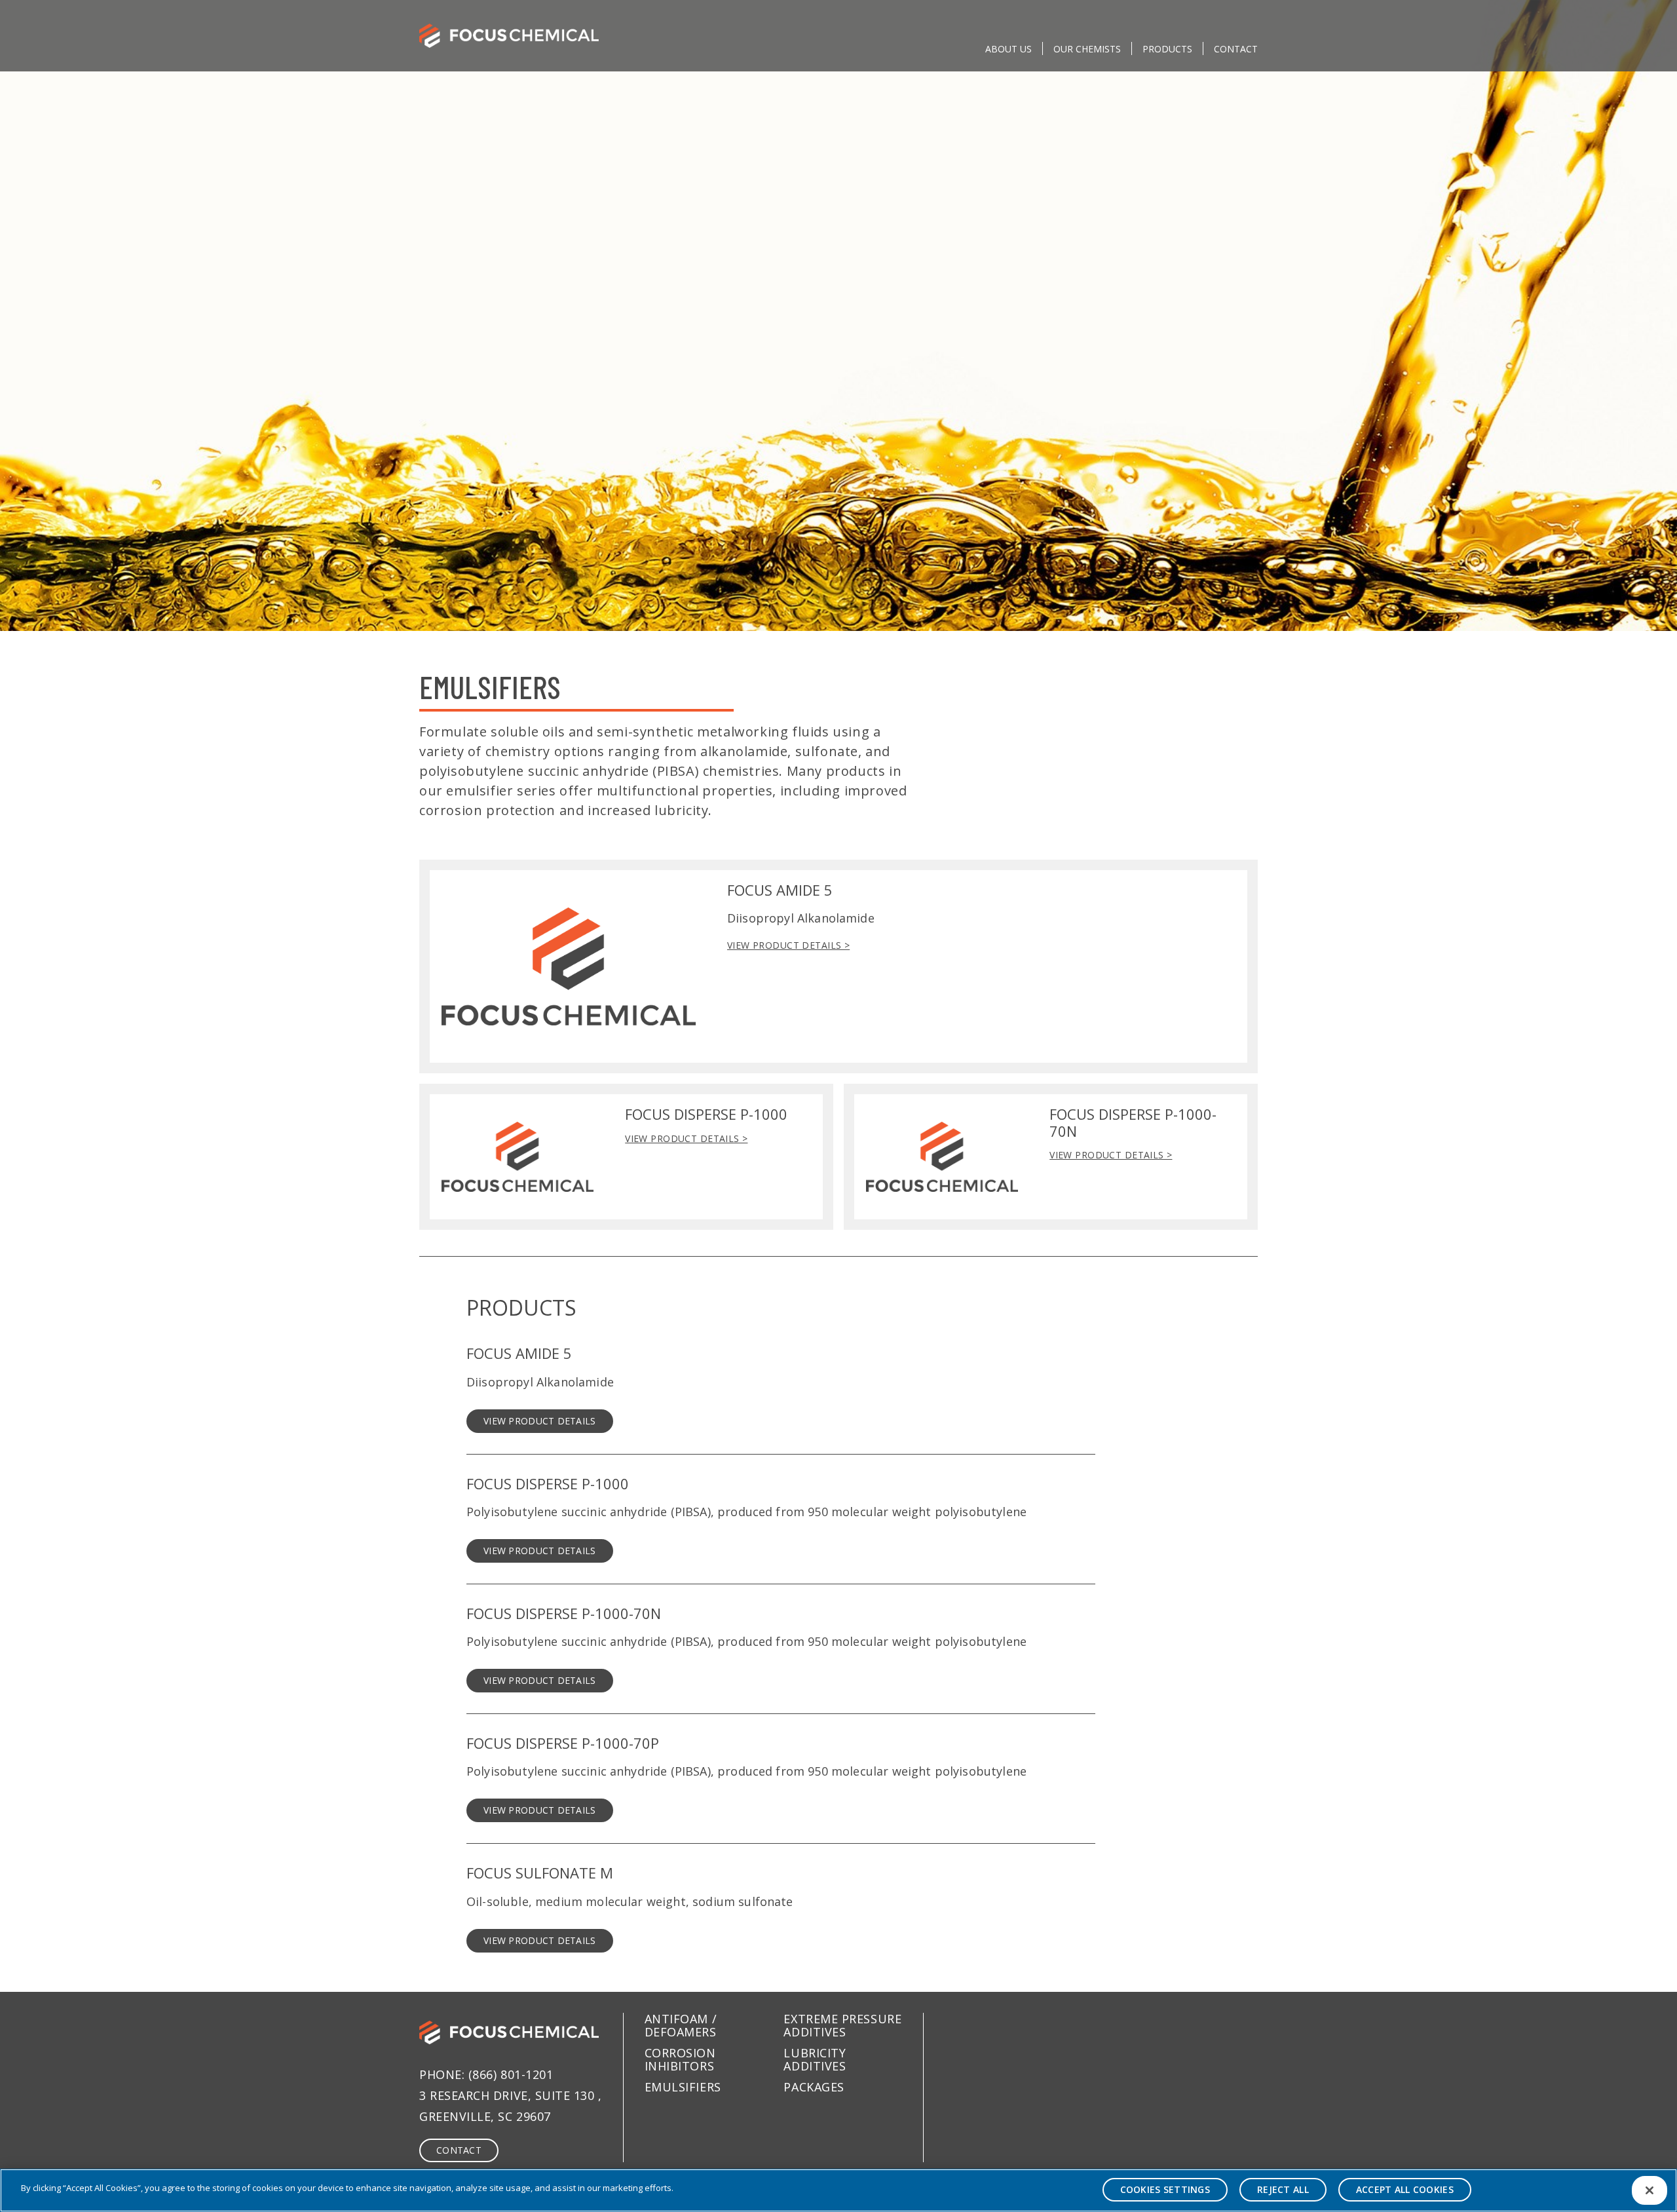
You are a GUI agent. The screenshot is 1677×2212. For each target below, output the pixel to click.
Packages (814, 2087)
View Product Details (540, 1421)
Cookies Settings (1165, 2189)
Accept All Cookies (1405, 2189)
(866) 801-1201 (511, 2074)
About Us (1008, 49)
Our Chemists (1087, 49)
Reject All (1283, 2189)
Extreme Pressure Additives (842, 2025)
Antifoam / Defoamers (681, 2025)
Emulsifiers (683, 2087)
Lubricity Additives (815, 2059)
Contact (1236, 49)
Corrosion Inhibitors (680, 2059)
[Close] (1649, 2190)
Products (1167, 49)
